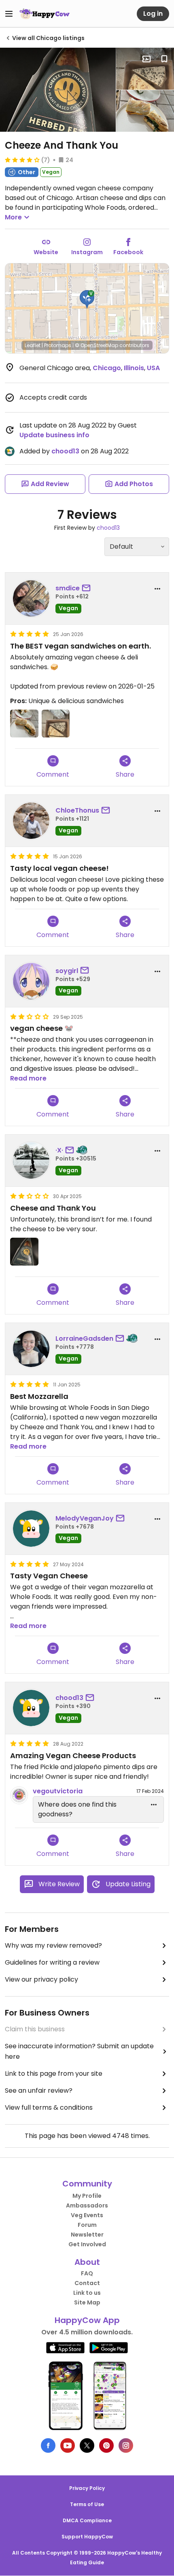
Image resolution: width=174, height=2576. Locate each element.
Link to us (87, 2293)
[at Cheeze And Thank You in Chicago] (58, 90)
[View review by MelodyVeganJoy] (31, 1529)
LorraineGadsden (84, 1339)
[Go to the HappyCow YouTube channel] (68, 2445)
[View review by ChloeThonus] (31, 821)
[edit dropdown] (154, 1805)
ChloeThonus (77, 810)
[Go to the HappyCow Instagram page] (126, 2445)
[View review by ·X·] (31, 1161)
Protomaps (58, 345)
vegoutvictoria (58, 1791)
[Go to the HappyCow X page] (87, 2445)
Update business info (54, 435)
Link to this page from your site (54, 2074)
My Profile (87, 2196)
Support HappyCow (87, 2537)
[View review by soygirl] (31, 981)
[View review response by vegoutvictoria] (19, 1795)
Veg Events (87, 2215)
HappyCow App (87, 2320)
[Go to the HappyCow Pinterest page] (106, 2445)
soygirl (67, 971)
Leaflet (33, 345)
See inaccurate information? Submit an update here (79, 2051)
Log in (153, 14)
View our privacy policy (41, 1979)
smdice (68, 588)
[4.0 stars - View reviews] (22, 160)
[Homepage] (45, 14)
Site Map (87, 2302)
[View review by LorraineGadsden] (31, 1349)
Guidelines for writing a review (52, 1962)
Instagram (87, 252)
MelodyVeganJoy (85, 1518)
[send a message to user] (88, 588)
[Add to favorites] (164, 59)
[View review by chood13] (31, 1708)
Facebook (128, 252)
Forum (87, 2225)
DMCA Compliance (87, 2520)
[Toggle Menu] (9, 14)
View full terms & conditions (49, 2107)
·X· (59, 1150)
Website (46, 252)
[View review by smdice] (31, 598)
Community (87, 2184)
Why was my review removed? (53, 1945)
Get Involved (87, 2244)
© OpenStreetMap (97, 345)
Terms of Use (87, 2504)
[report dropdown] (157, 589)
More (13, 217)
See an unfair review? (39, 2090)
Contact (87, 2283)
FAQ (87, 2273)
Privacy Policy (87, 2488)
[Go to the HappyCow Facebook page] (48, 2445)
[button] (87, 299)
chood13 (65, 451)
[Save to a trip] (146, 59)
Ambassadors (87, 2205)
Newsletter (87, 2235)
